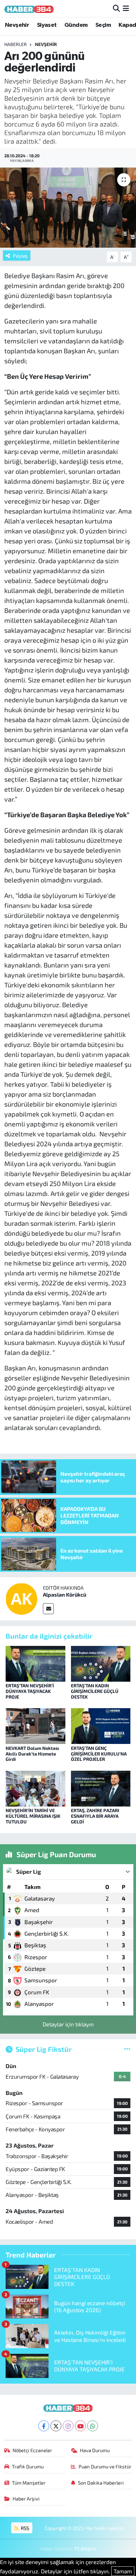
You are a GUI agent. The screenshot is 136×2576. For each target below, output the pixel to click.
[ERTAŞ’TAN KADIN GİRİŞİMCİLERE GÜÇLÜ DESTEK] (101, 1663)
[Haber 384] (29, 8)
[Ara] (116, 8)
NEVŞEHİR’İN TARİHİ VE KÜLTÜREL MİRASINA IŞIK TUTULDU (33, 1816)
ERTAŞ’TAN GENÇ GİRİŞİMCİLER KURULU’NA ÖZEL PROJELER (99, 1754)
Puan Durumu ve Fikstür (105, 2466)
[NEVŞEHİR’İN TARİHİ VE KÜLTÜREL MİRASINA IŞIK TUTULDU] (35, 1788)
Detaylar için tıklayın (68, 2024)
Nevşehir (17, 25)
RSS (24, 2528)
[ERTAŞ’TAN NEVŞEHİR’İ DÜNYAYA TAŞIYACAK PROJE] (35, 1663)
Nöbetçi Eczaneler (32, 2450)
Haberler (16, 44)
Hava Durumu (95, 2450)
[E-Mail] (48, 1609)
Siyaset (47, 25)
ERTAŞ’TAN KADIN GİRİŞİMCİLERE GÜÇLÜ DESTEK (95, 1691)
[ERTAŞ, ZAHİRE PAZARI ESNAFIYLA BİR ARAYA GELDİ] (101, 1788)
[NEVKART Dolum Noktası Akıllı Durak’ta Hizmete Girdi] (35, 1725)
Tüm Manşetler (29, 2483)
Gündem (76, 25)
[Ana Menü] (126, 8)
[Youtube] (80, 2426)
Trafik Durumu (28, 2466)
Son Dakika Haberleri (101, 2483)
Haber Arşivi (26, 2499)
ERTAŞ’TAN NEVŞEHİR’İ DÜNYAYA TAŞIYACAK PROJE (30, 1691)
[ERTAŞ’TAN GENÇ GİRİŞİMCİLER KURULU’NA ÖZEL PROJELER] (101, 1725)
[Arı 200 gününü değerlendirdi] (68, 207)
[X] (56, 2426)
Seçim (103, 25)
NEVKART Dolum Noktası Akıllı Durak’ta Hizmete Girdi (32, 1754)
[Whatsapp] (93, 2426)
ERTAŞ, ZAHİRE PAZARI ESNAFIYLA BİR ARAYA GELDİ (95, 1816)
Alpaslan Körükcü (65, 1594)
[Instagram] (68, 2426)
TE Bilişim (85, 2549)
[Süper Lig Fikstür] (127, 2049)
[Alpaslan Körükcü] (21, 1598)
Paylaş (20, 256)
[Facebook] (44, 2426)
